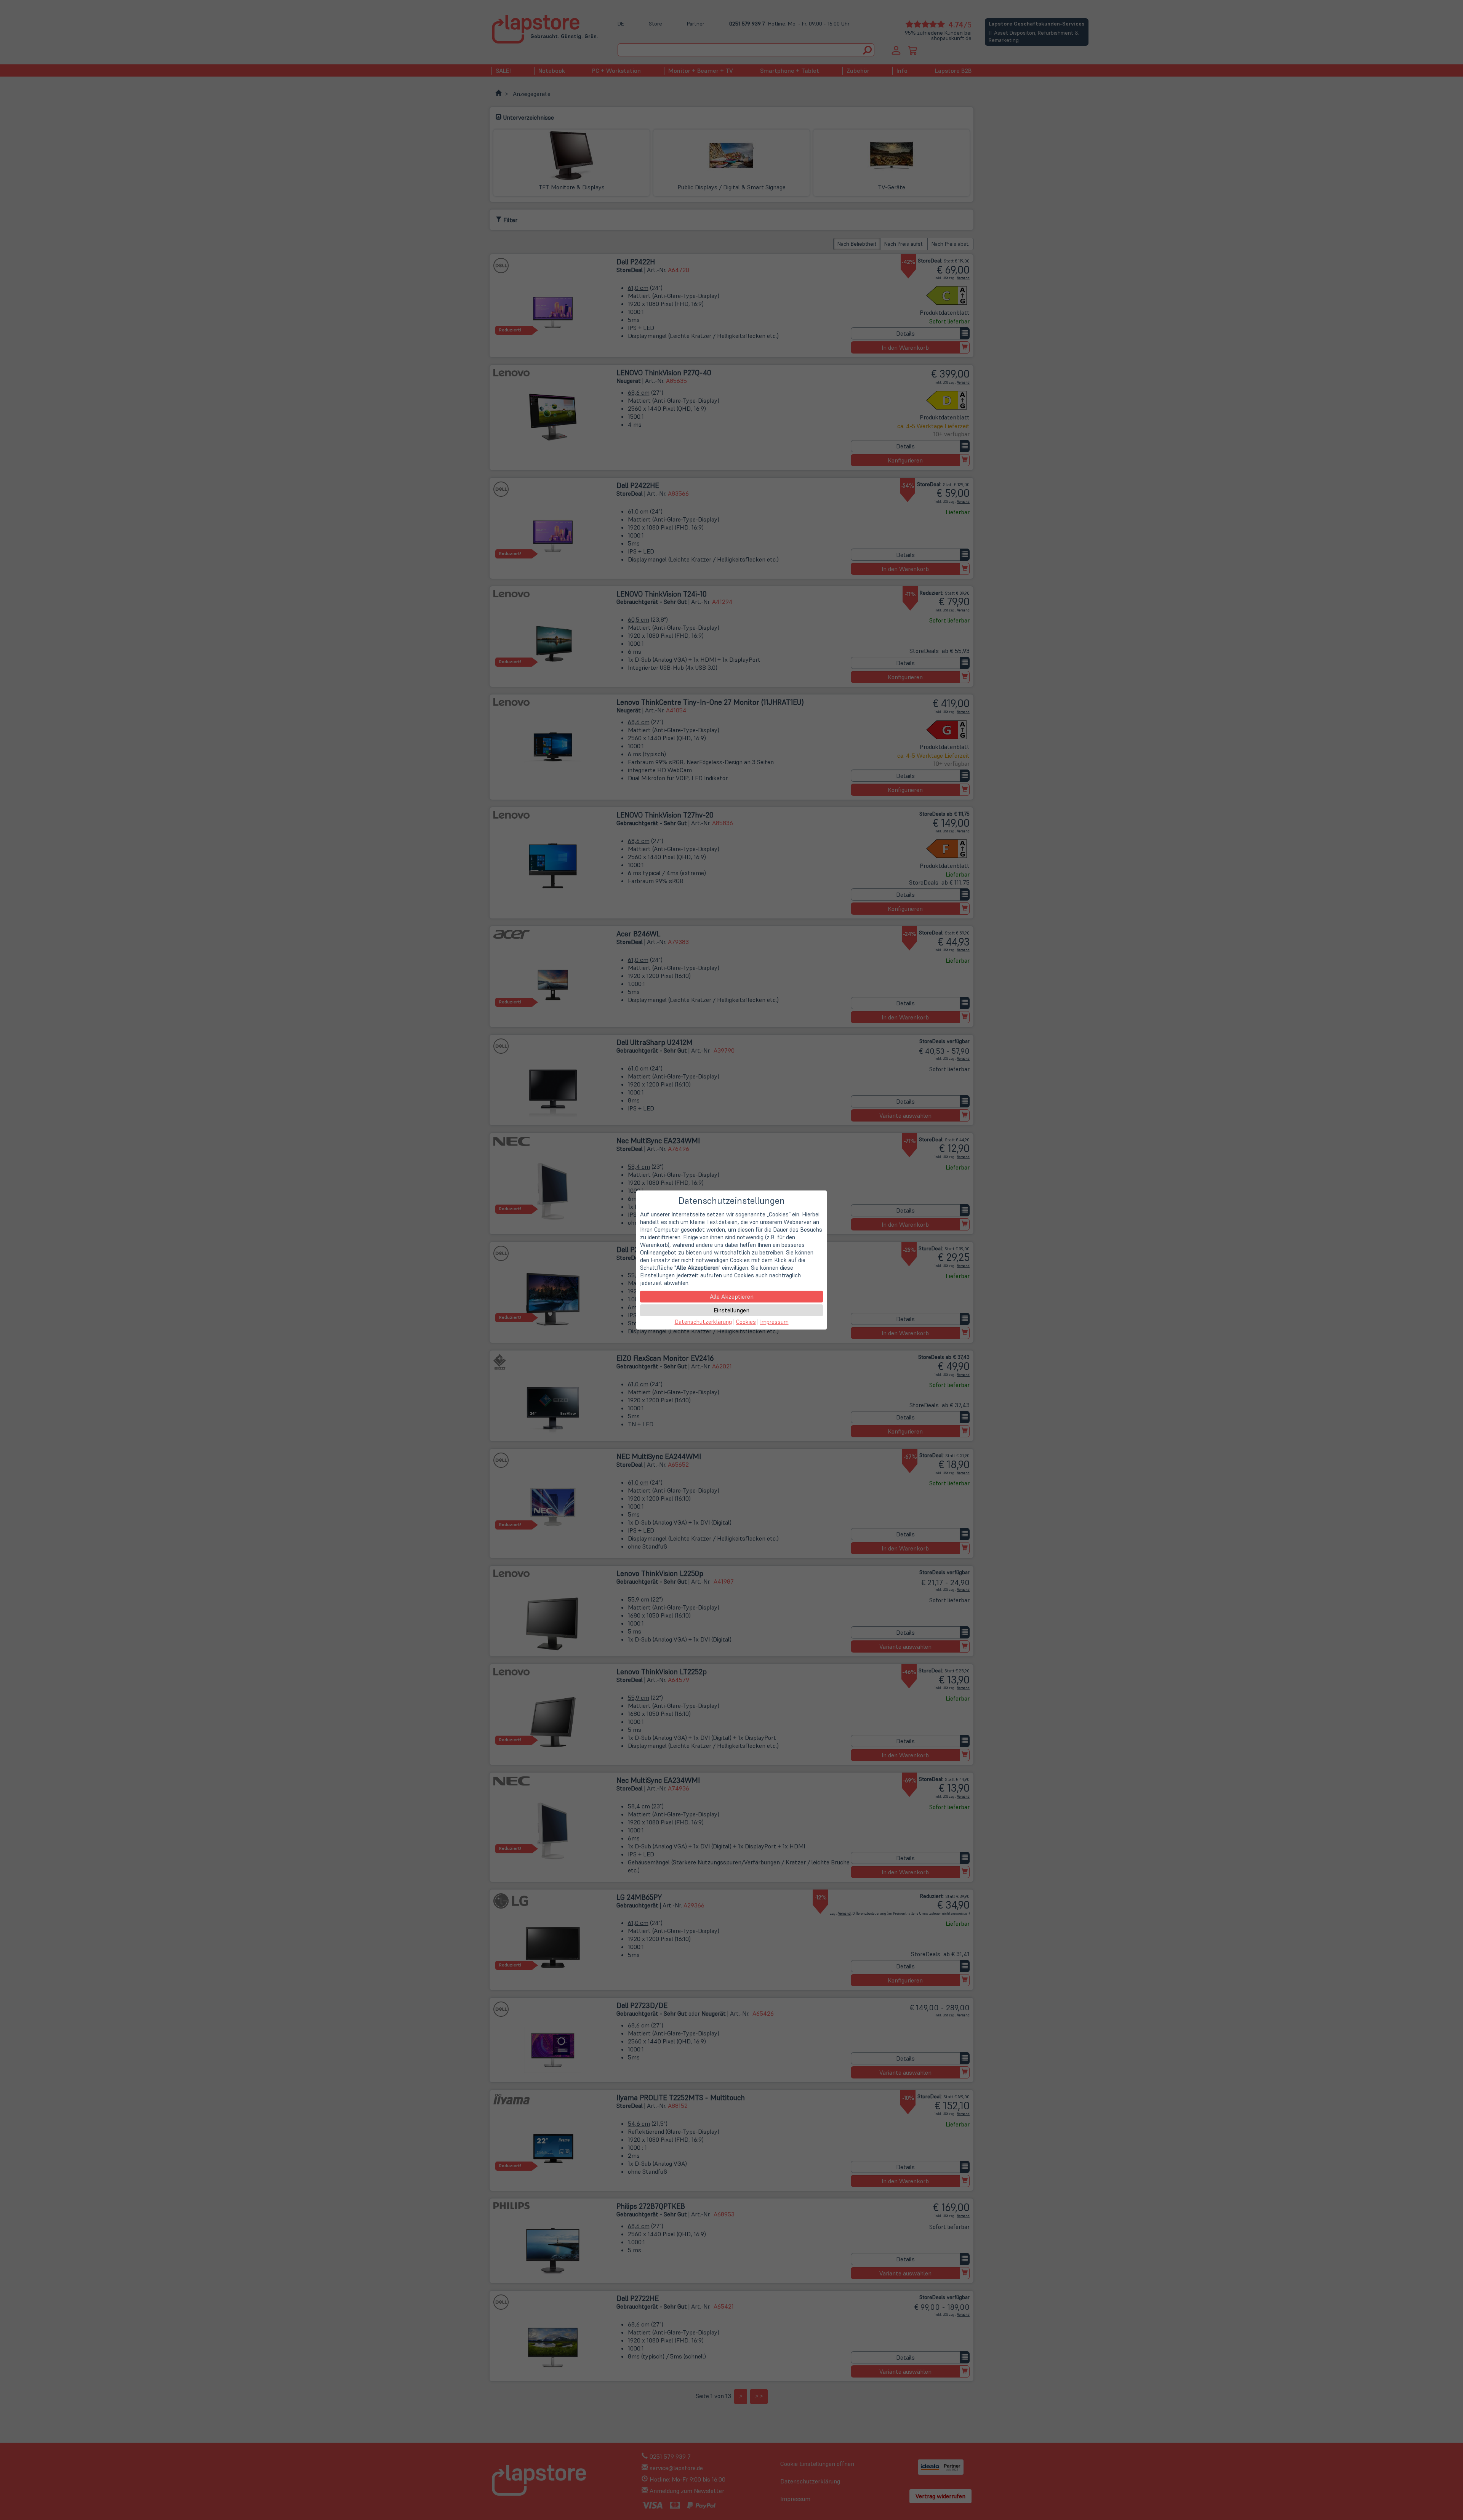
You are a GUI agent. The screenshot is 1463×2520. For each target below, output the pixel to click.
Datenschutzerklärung (703, 1322)
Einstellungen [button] (731, 1310)
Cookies (746, 1322)
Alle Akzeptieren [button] (732, 1296)
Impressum (774, 1322)
